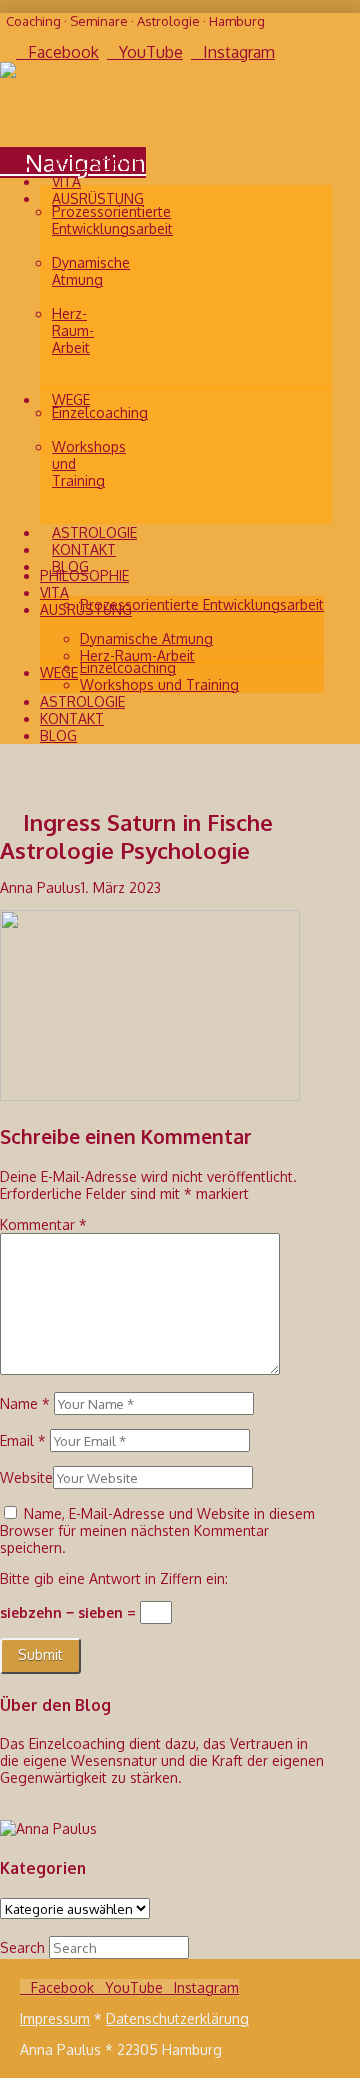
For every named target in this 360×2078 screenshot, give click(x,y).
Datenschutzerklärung (177, 2018)
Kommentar (43, 1224)
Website (26, 1477)
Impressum (55, 2018)
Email (23, 1440)
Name (25, 1403)
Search (22, 1947)
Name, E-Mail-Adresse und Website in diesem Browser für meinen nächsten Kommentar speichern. (157, 1530)
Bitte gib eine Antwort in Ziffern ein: (114, 1578)
